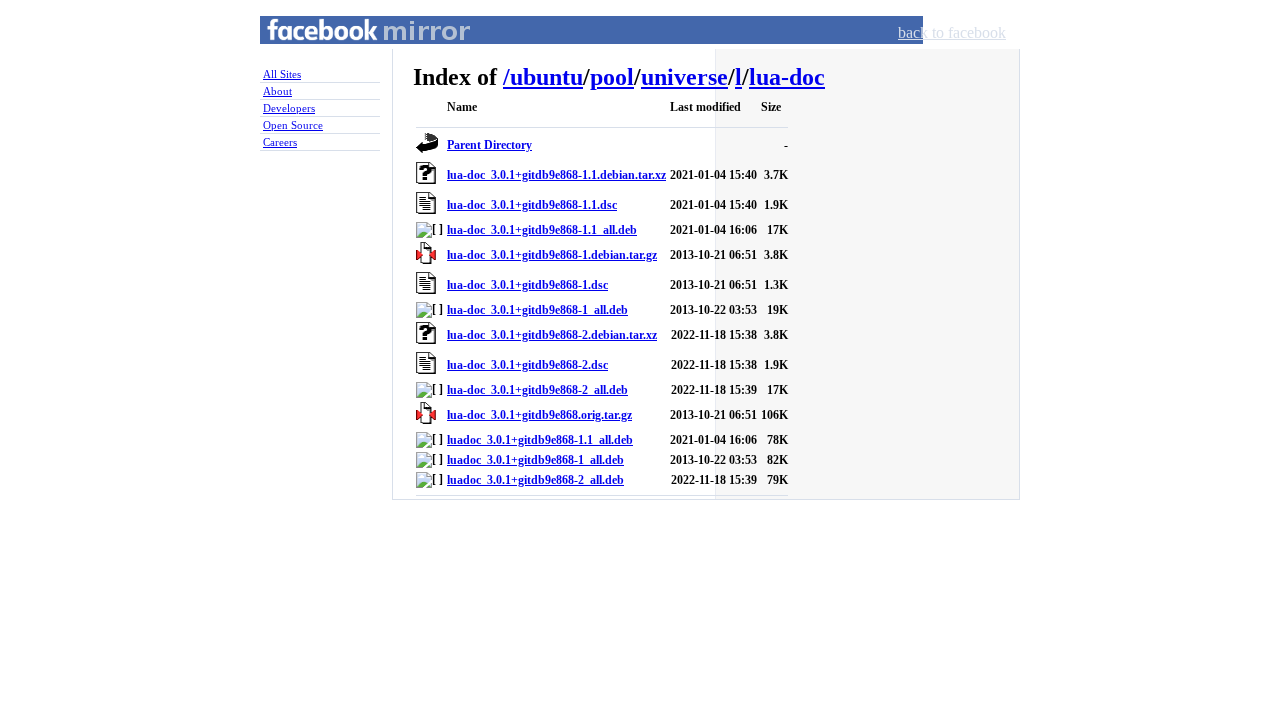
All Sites (282, 74)
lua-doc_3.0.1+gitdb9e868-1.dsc (527, 285)
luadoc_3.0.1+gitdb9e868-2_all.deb (535, 480)
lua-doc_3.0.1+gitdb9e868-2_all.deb (537, 390)
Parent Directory (489, 145)
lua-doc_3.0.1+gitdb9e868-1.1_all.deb (542, 230)
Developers (289, 108)
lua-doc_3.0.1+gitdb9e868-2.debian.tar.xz (552, 335)
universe (684, 77)
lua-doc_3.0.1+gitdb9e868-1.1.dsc (532, 205)
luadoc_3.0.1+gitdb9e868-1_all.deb (535, 460)
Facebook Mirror (350, 53)
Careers (280, 142)
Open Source (293, 125)
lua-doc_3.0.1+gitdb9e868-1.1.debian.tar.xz (556, 175)
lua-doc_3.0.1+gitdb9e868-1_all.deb (537, 310)
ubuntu (546, 77)
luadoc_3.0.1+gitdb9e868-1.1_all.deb (540, 440)
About (277, 91)
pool (612, 77)
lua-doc (787, 77)
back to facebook (952, 32)
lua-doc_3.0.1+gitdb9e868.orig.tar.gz (539, 415)
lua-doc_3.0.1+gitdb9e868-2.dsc (527, 365)
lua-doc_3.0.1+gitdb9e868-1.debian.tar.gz (552, 255)
